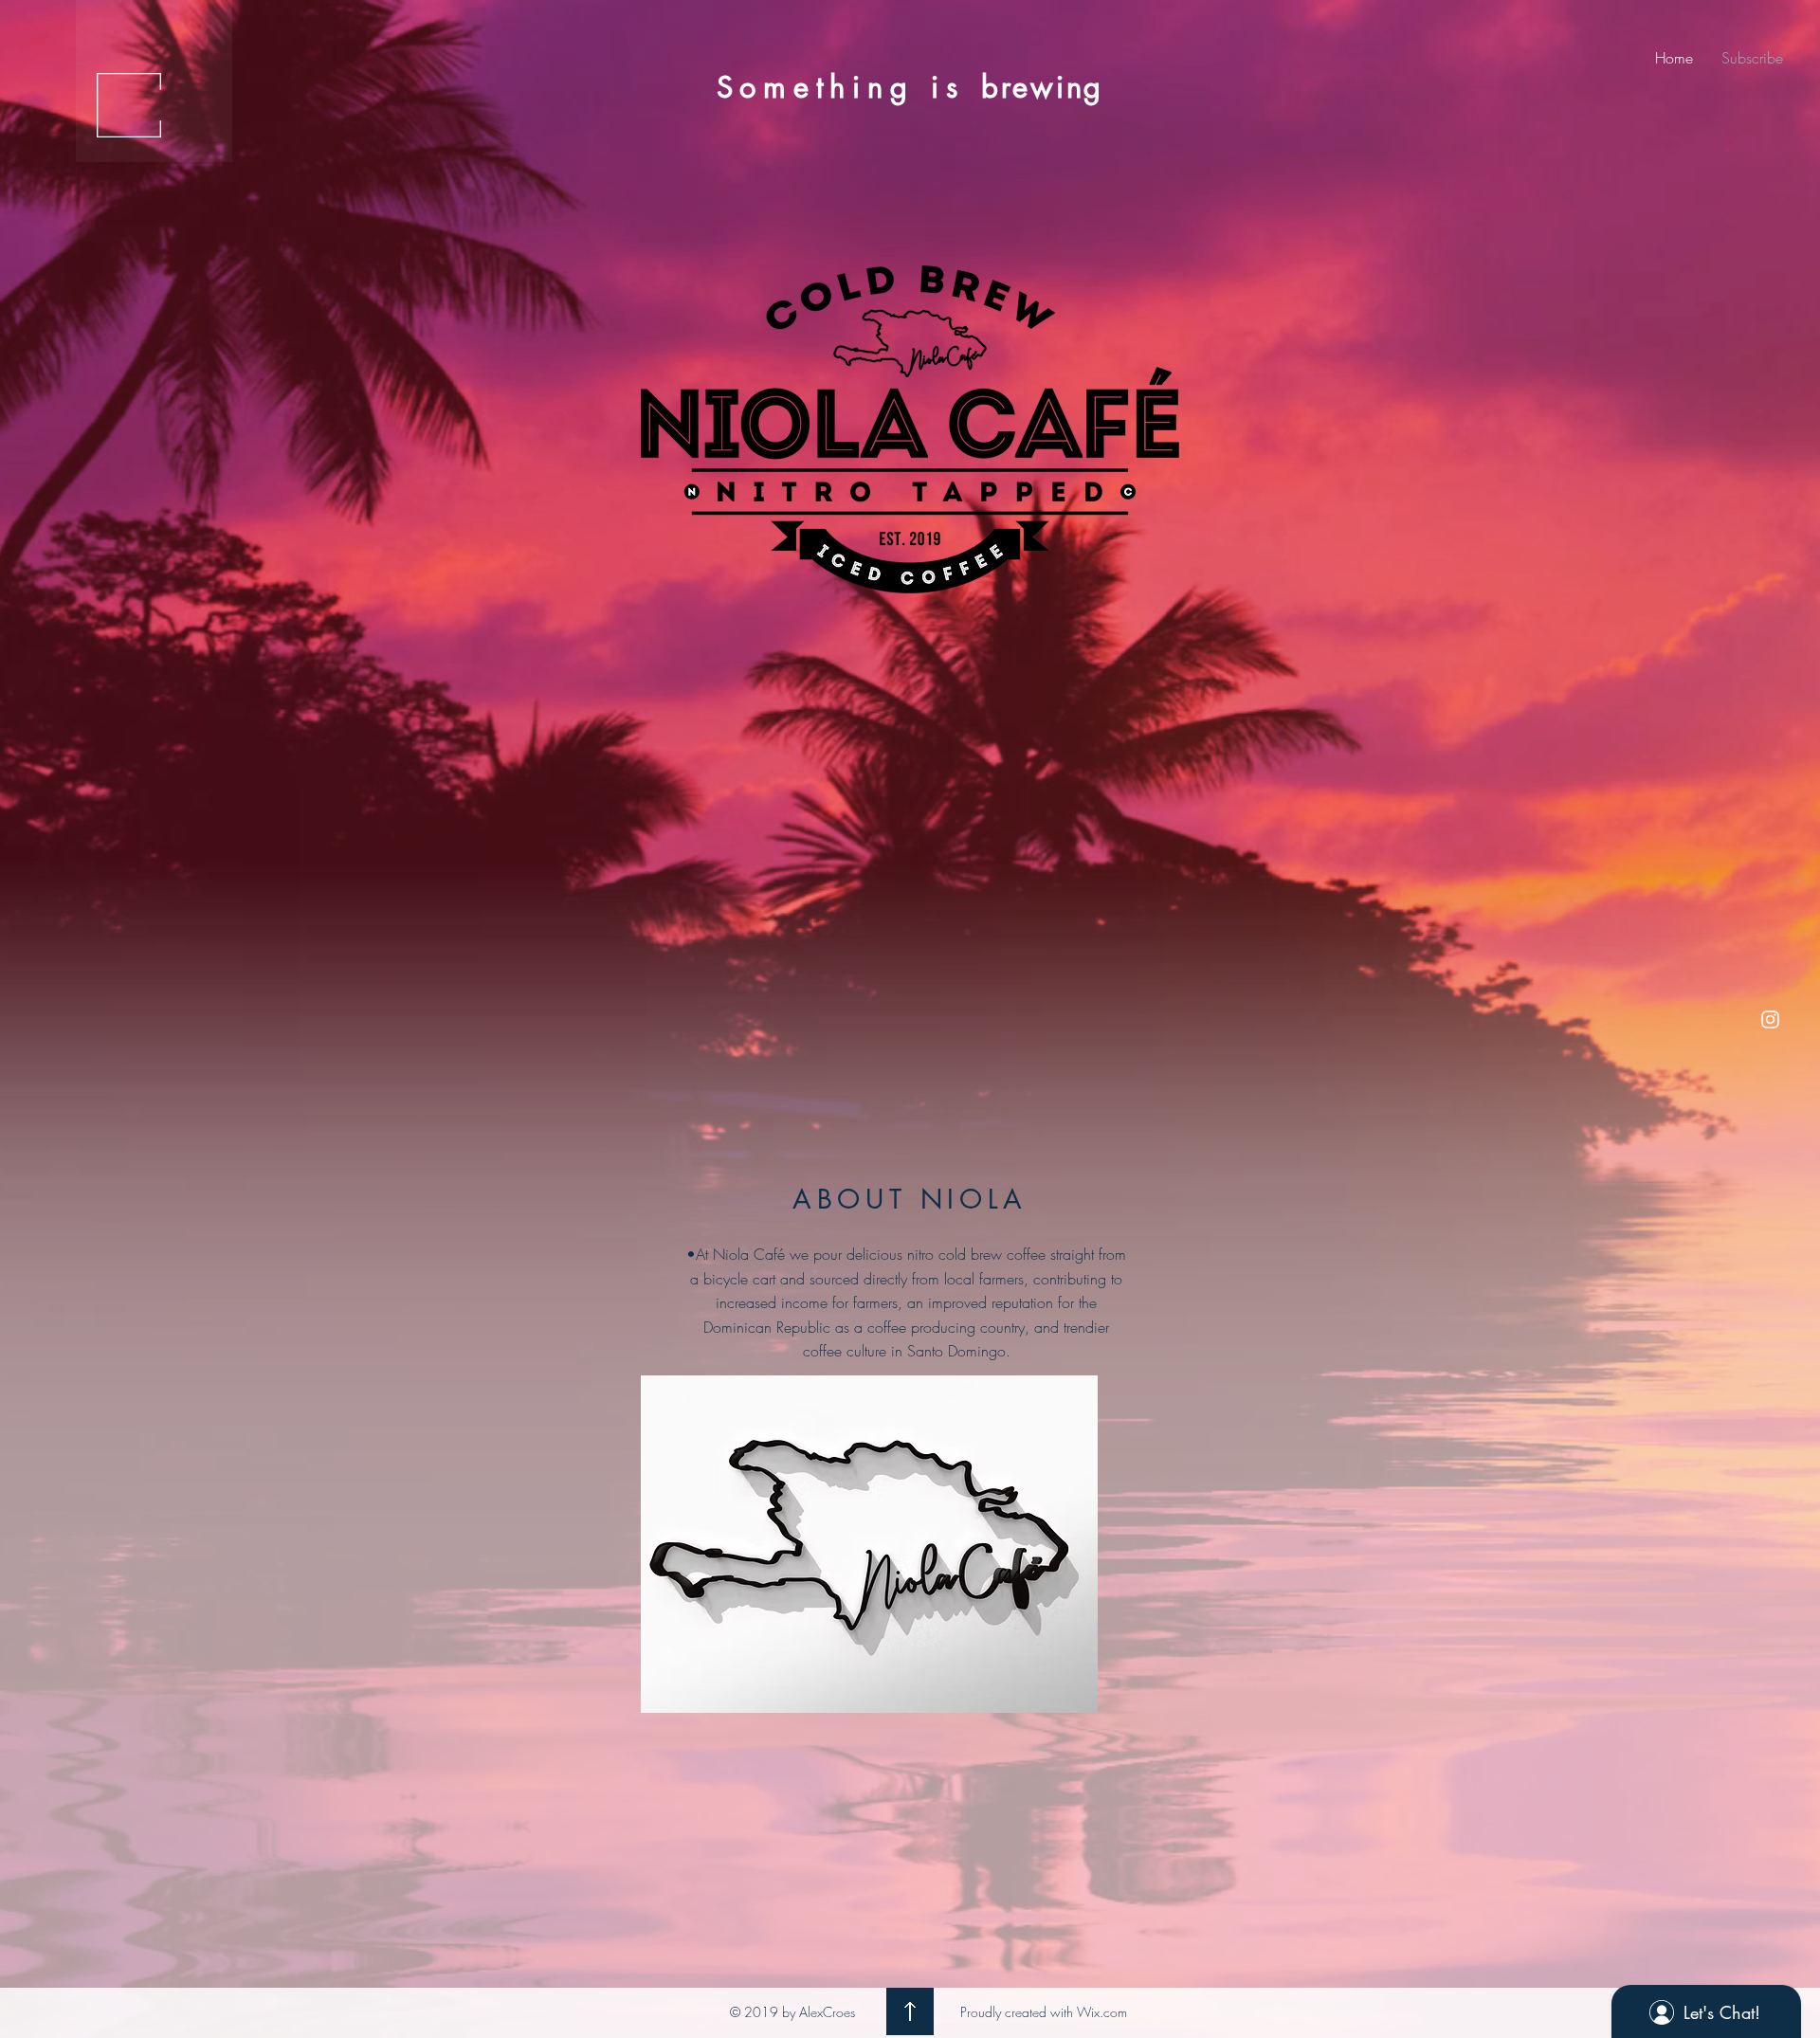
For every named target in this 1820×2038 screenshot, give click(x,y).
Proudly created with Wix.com (1044, 2012)
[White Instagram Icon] (1770, 1019)
